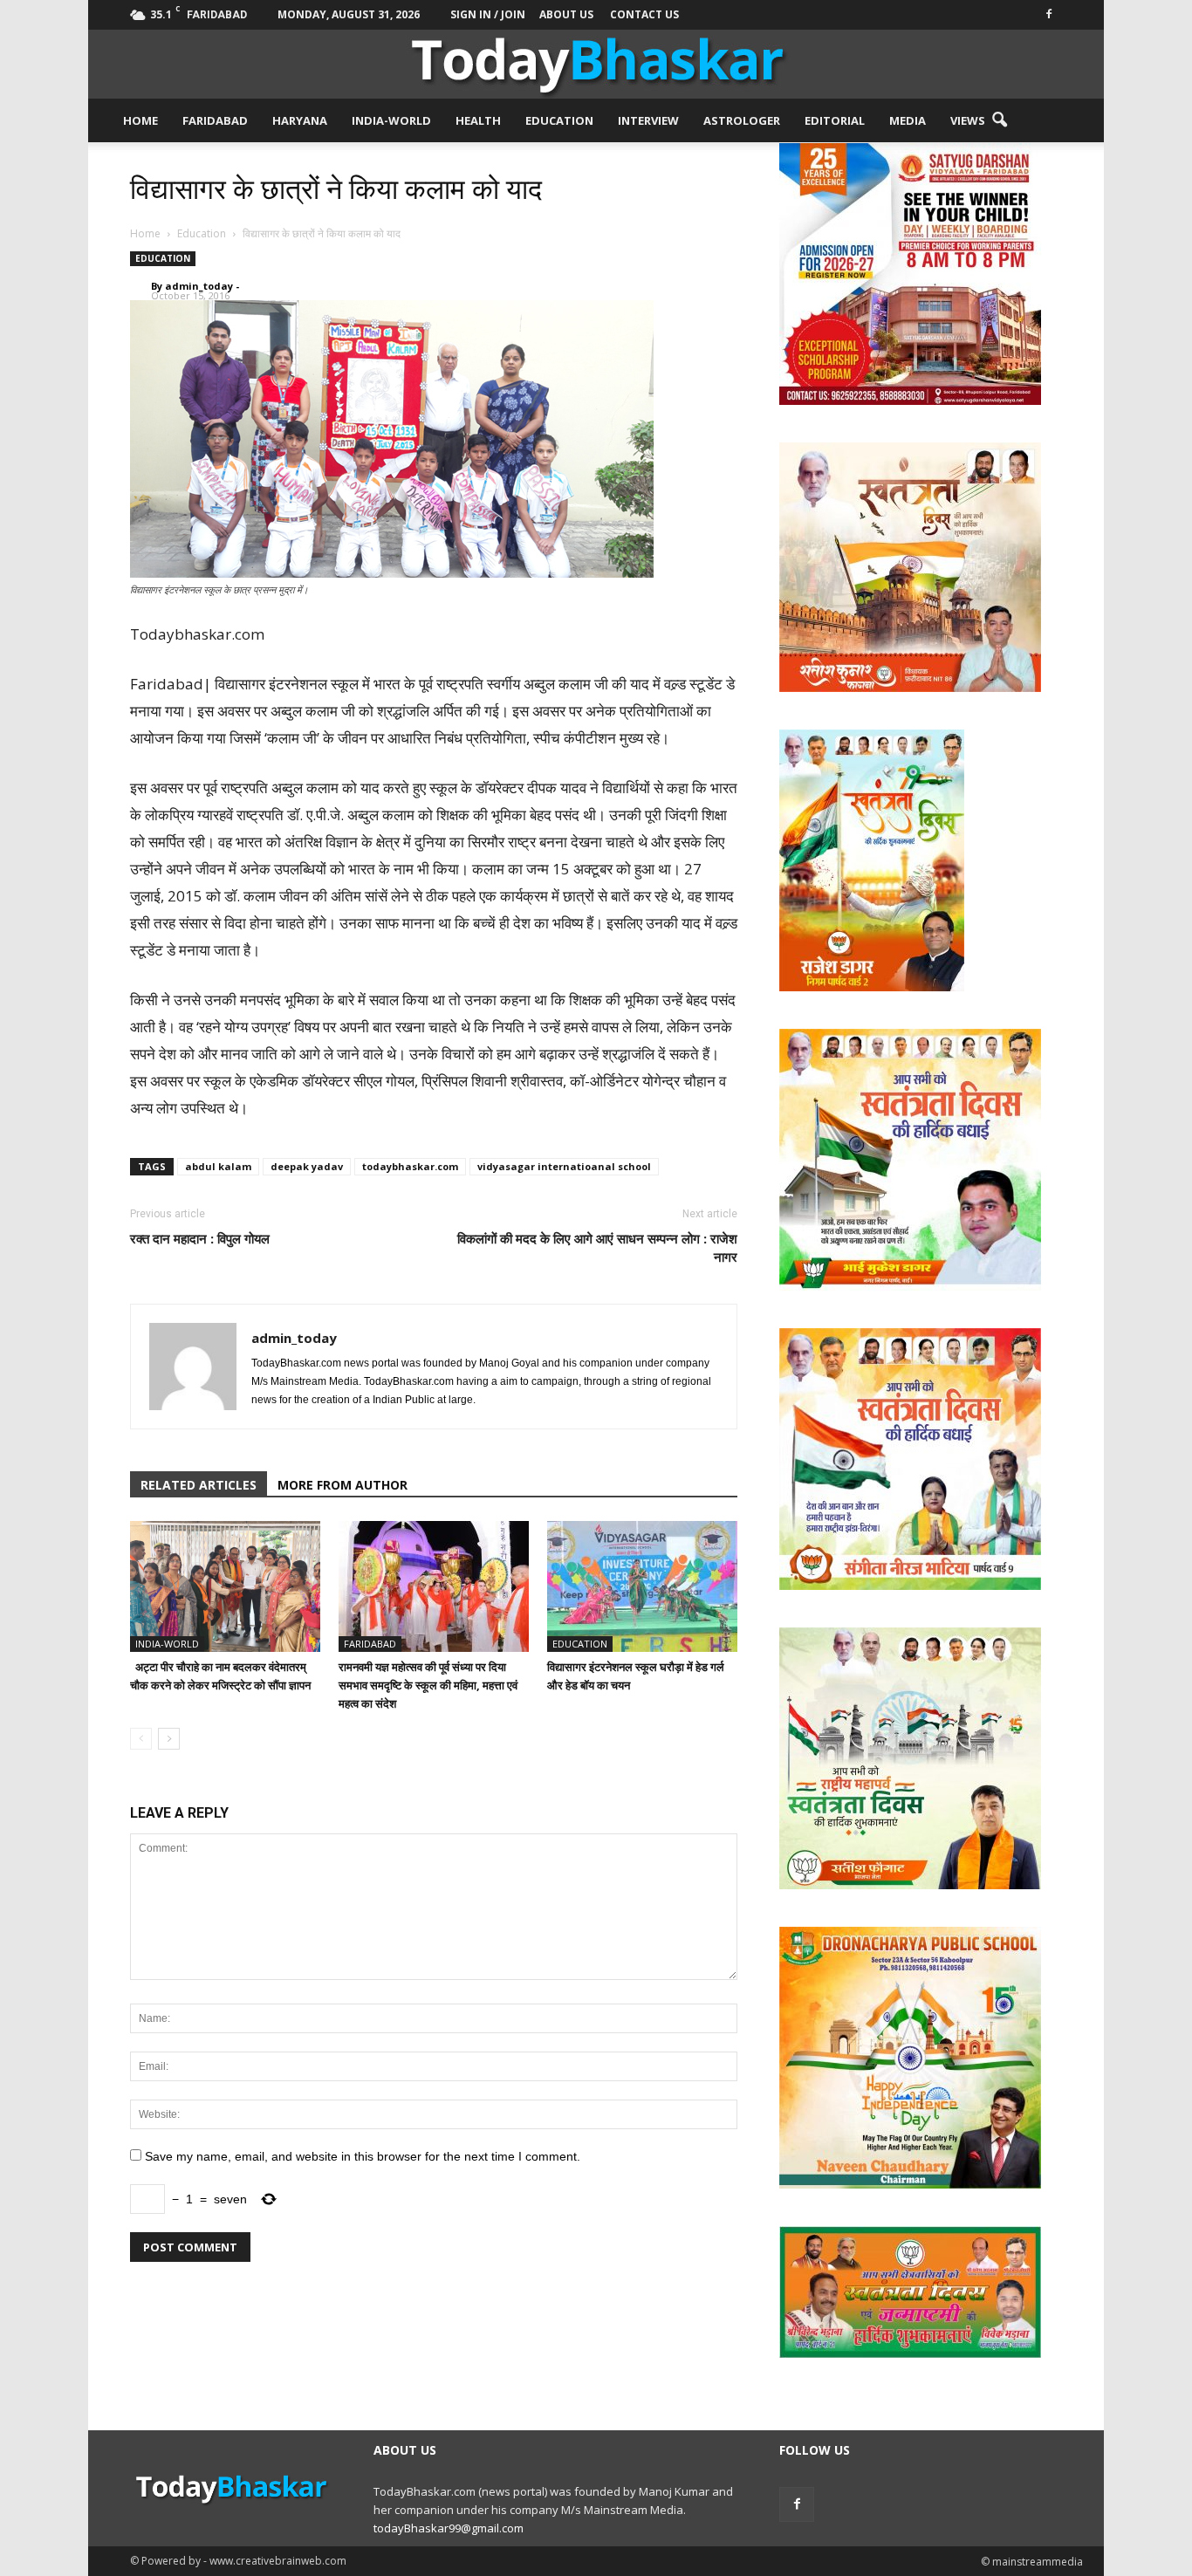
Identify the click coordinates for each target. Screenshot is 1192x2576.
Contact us (644, 14)
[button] (999, 120)
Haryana (300, 120)
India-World (391, 120)
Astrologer (742, 120)
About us (566, 14)
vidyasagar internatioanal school (564, 1166)
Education (559, 120)
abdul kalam (218, 1166)
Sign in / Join (488, 14)
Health (478, 120)
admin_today (199, 286)
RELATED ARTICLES (199, 1485)
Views (968, 120)
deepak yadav (307, 1166)
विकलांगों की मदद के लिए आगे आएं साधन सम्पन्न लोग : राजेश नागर (597, 1247)
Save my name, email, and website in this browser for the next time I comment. (363, 2156)
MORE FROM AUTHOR (343, 1485)
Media (908, 120)
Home (140, 120)
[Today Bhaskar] (596, 64)
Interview (648, 120)
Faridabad (215, 120)
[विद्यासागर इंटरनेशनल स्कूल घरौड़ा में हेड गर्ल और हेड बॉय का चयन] (642, 1586)
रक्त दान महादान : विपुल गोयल (200, 1238)
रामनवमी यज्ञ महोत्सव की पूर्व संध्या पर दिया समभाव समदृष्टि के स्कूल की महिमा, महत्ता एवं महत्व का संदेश (428, 1685)
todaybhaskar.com (410, 1166)
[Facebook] (1049, 13)
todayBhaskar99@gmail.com (449, 2528)
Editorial (835, 120)
